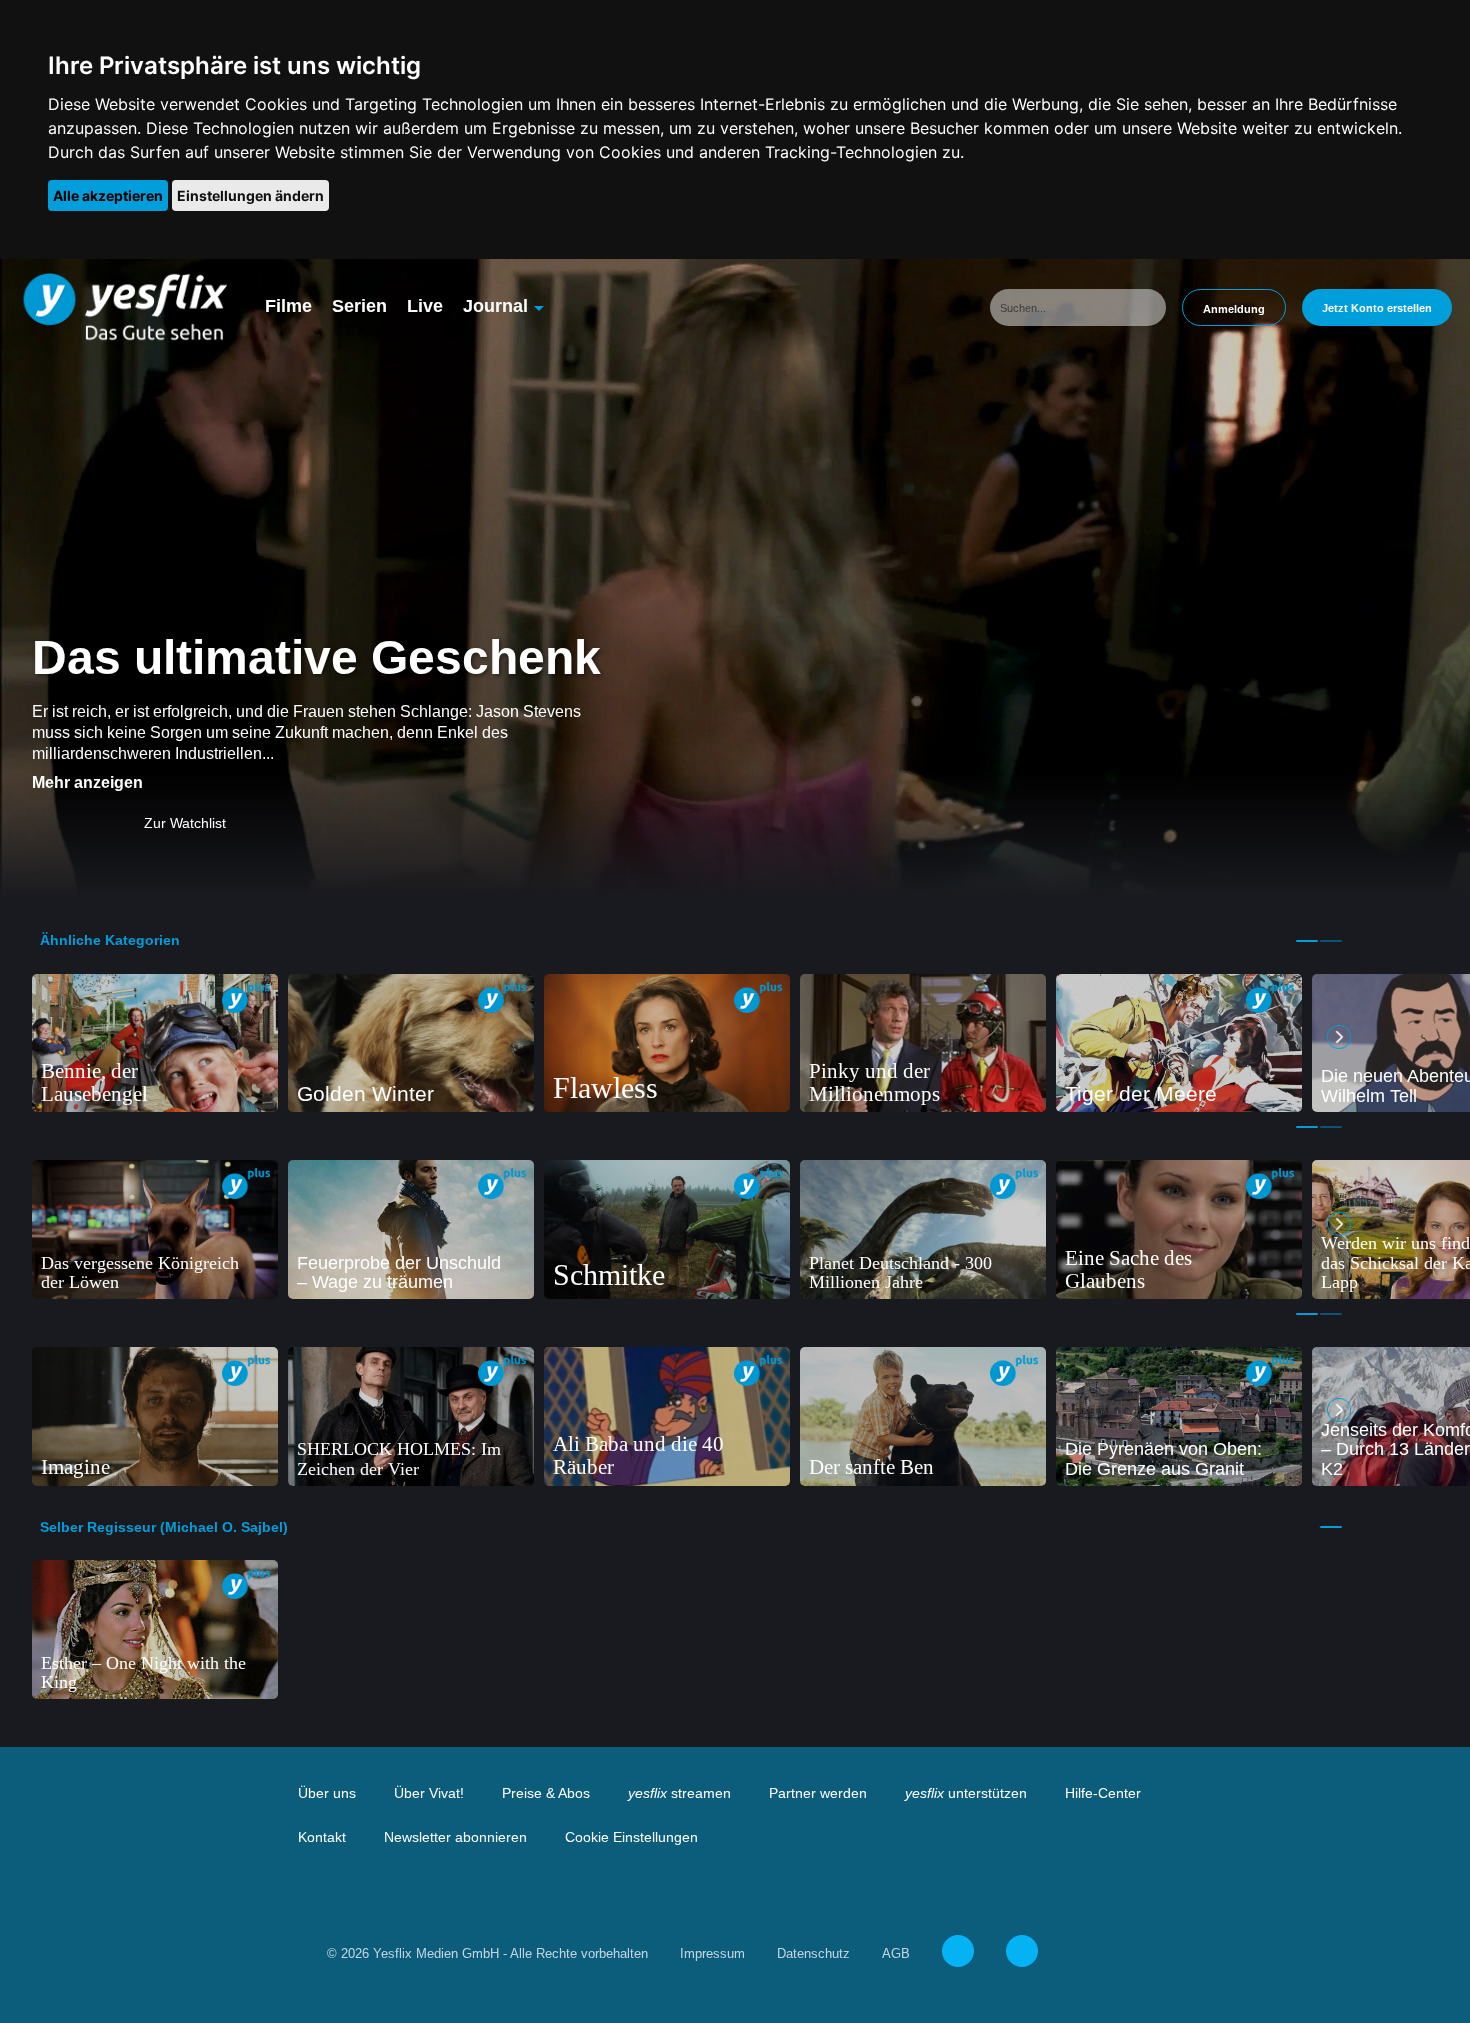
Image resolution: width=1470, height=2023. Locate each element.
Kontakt (322, 1837)
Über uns (327, 1793)
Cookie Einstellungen (631, 1837)
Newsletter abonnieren (455, 1837)
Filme (288, 306)
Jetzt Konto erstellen (1377, 308)
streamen (679, 1793)
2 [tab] (1331, 941)
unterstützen (966, 1793)
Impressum (712, 1953)
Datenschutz (813, 1953)
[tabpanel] (155, 1043)
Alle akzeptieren (108, 195)
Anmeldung (1234, 309)
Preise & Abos (546, 1793)
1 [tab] (1307, 941)
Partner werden (818, 1793)
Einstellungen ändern (250, 195)
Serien (359, 306)
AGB (896, 1953)
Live (425, 306)
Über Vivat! (429, 1793)
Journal (495, 306)
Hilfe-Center (1103, 1793)
